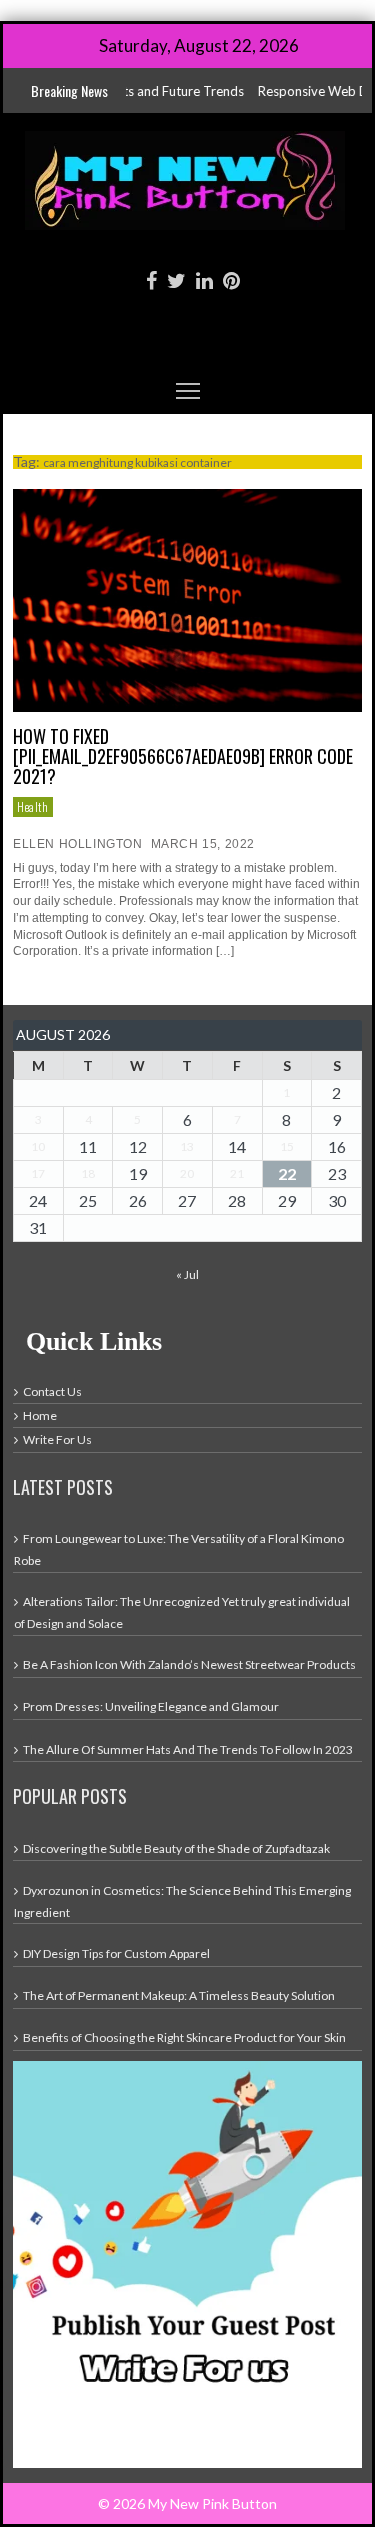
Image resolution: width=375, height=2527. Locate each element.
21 (237, 1173)
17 (38, 1173)
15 (287, 1146)
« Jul (187, 1274)
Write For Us (57, 1439)
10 (38, 1146)
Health (33, 806)
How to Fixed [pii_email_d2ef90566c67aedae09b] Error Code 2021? (183, 756)
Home (40, 1415)
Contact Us (52, 1391)
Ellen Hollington (78, 844)
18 (88, 1173)
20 (187, 1173)
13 (187, 1146)
